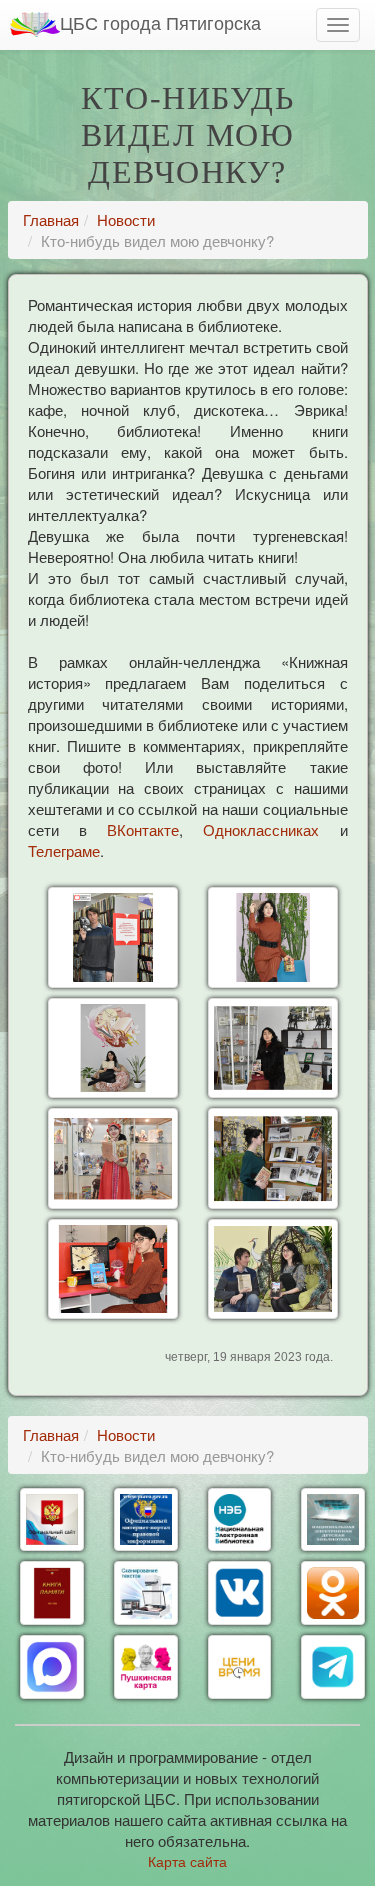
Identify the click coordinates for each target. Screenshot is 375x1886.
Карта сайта (187, 1861)
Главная (51, 219)
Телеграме (64, 850)
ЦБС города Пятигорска (160, 22)
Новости (126, 219)
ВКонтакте (143, 829)
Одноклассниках (261, 829)
